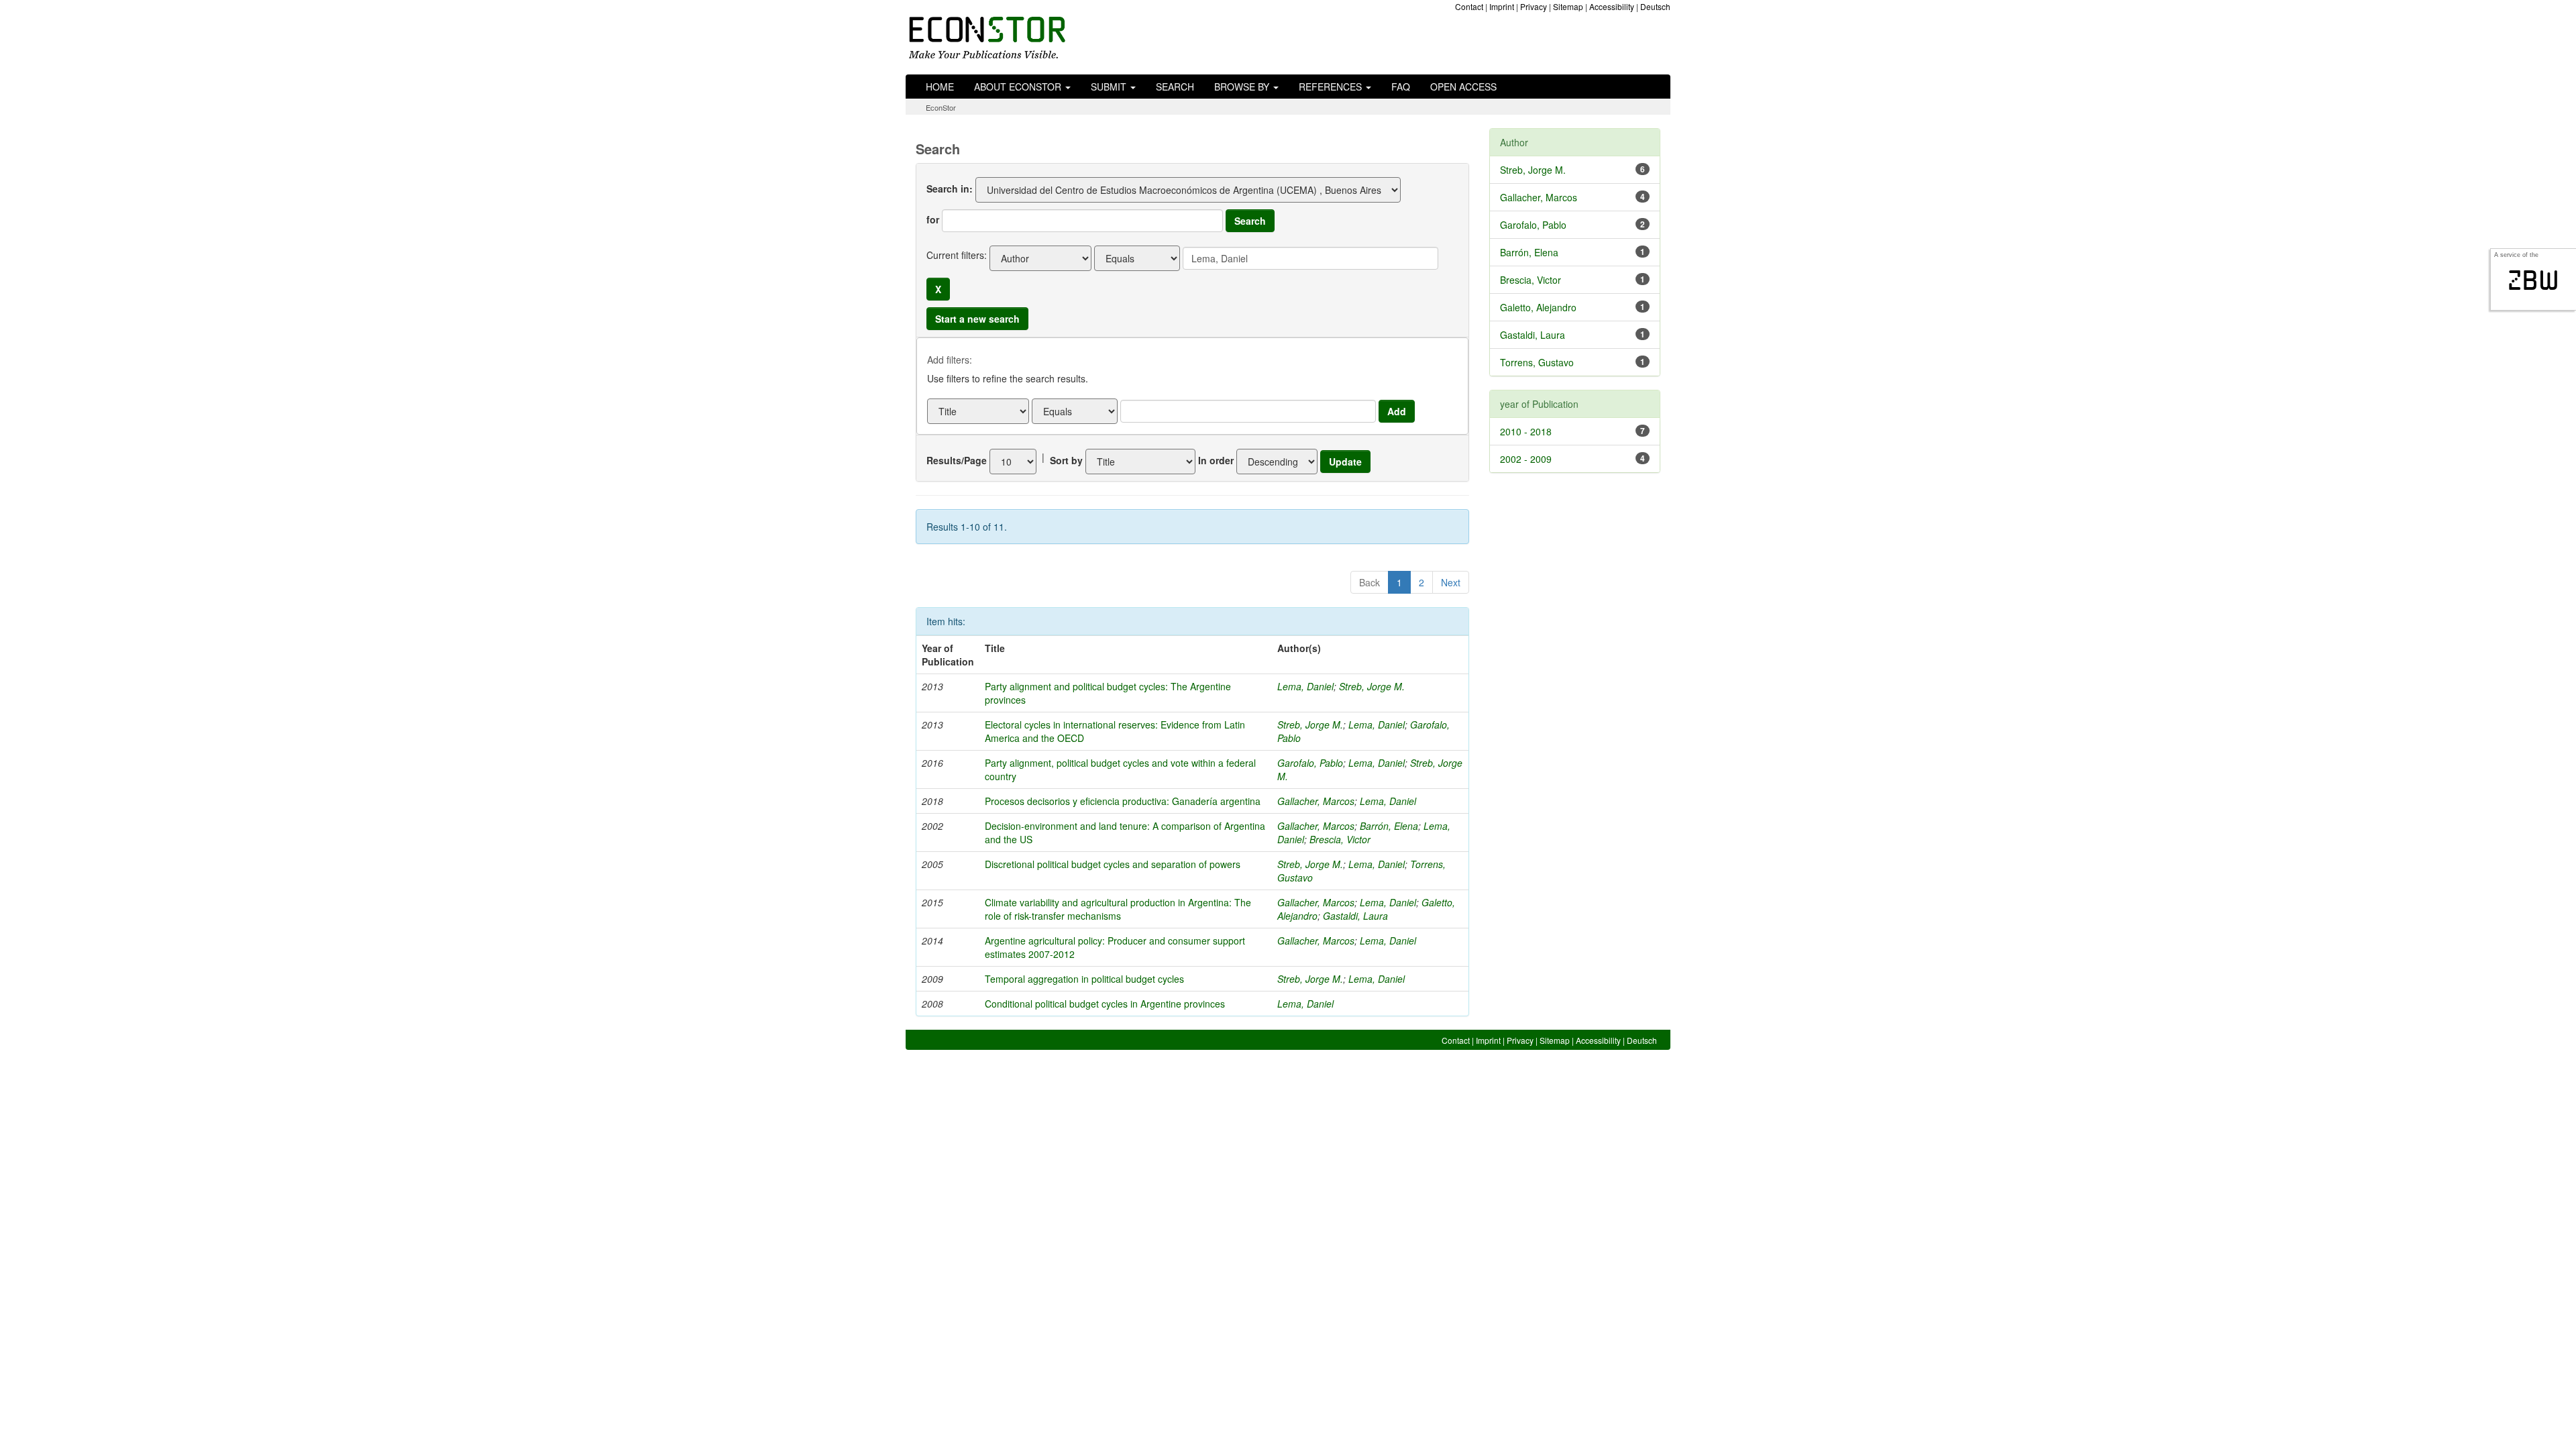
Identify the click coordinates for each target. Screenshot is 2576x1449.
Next (1451, 582)
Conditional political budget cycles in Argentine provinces (1105, 1004)
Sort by (1066, 460)
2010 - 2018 (1526, 431)
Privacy (1534, 6)
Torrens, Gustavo (1537, 362)
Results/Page (957, 460)
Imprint (1502, 6)
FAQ (1401, 87)
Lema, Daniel (1305, 686)
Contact (1469, 6)
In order (1216, 460)
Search (1175, 87)
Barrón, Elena (1389, 826)
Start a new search (977, 319)
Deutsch (1655, 6)
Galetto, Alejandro (1538, 307)
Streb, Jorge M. (1372, 686)
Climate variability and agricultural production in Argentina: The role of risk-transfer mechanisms (1118, 909)
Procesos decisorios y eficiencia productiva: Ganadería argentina (1123, 801)
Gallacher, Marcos (1316, 801)
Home (940, 87)
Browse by (1243, 87)
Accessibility (1612, 6)
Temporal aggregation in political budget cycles (1084, 979)
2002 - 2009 (1526, 459)
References (1332, 87)
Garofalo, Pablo (1310, 763)
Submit (1110, 87)
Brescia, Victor (1340, 839)
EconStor (941, 107)
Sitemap (1568, 6)
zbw (2533, 280)
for (933, 219)
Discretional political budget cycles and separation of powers (1113, 864)
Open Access (1463, 87)
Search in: (950, 189)
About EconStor (1019, 87)
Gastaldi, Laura (1355, 916)
